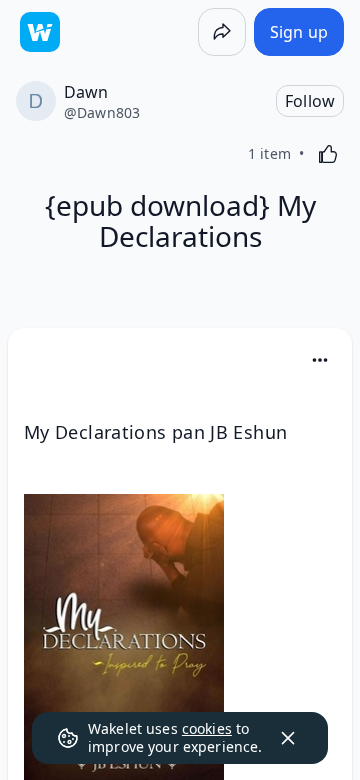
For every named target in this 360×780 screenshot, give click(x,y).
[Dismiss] (288, 738)
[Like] (328, 154)
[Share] (222, 32)
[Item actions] (320, 360)
